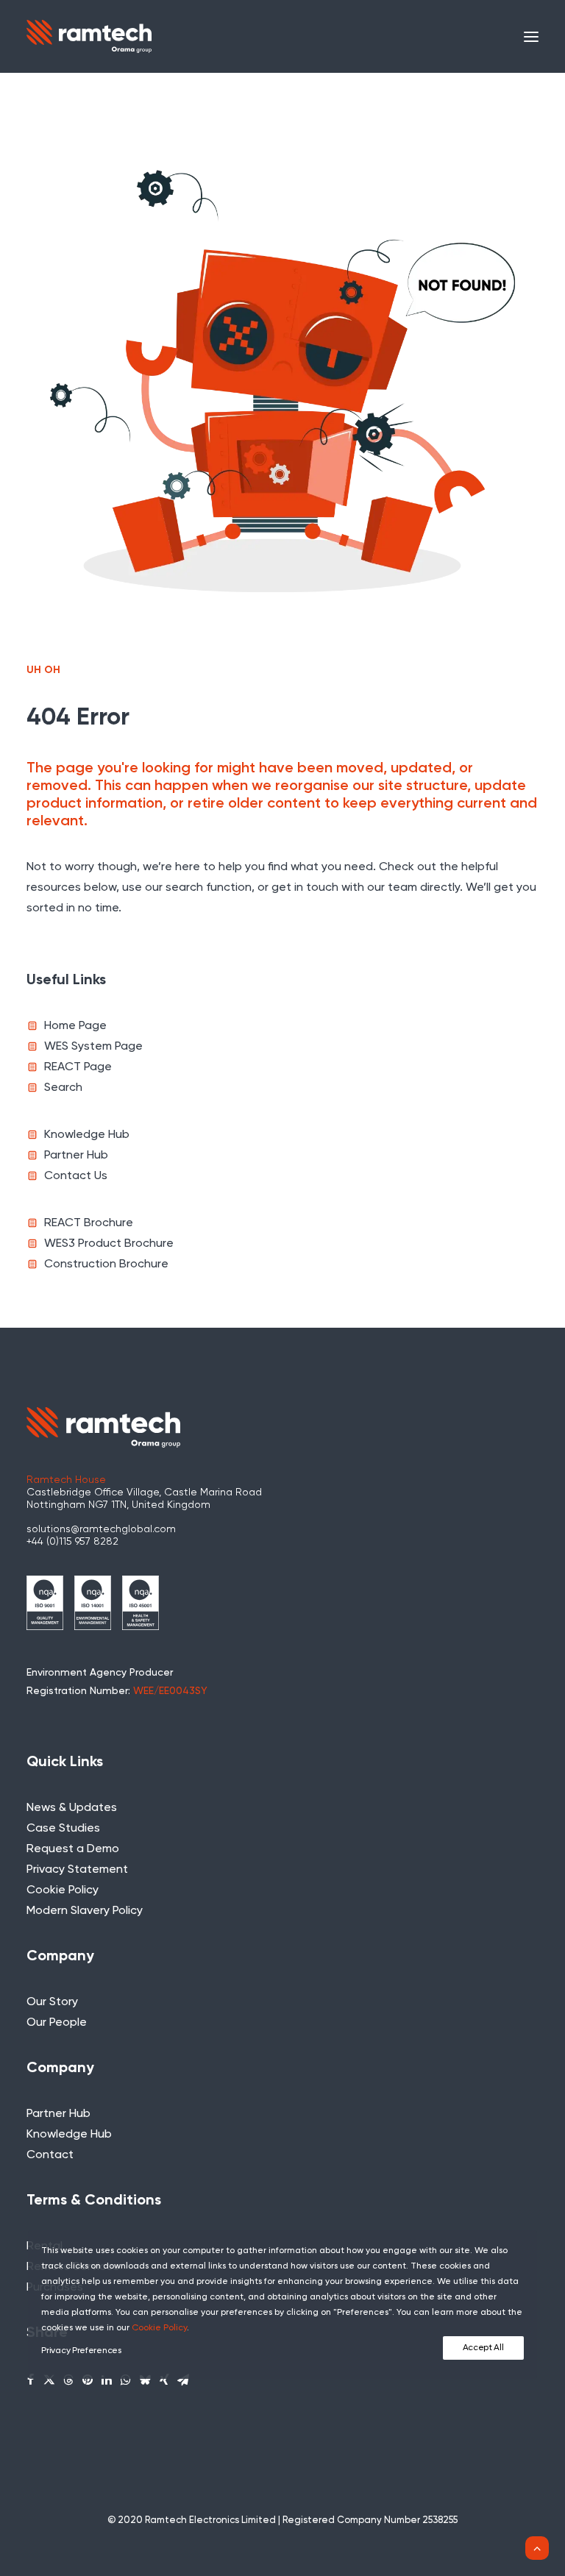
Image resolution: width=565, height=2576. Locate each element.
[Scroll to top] (537, 2548)
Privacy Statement (77, 1870)
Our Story (52, 2002)
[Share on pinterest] (88, 2380)
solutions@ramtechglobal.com (101, 1529)
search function (209, 888)
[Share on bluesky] (145, 2380)
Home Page (75, 1026)
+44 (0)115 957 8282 (72, 1542)
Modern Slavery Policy (85, 1911)
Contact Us (76, 1176)
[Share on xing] (164, 2380)
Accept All (483, 2348)
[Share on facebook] (30, 2380)
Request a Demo (73, 1849)
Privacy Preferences (81, 2351)
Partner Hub (76, 1156)
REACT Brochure (89, 1223)
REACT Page (78, 1067)
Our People (57, 2023)
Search (63, 1088)
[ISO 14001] (93, 1603)
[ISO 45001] (141, 1603)
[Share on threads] (68, 2380)
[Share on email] (183, 2380)
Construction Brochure (106, 1264)
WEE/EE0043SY (170, 1691)
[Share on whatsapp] (126, 2380)
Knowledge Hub (87, 1135)
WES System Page (93, 1047)
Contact (50, 2155)
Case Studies (63, 1829)
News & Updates (72, 1808)
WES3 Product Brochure (109, 1244)
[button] (531, 36)
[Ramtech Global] (89, 36)
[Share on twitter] (49, 2380)
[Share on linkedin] (107, 2380)
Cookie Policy (63, 1890)
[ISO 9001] (45, 1603)
